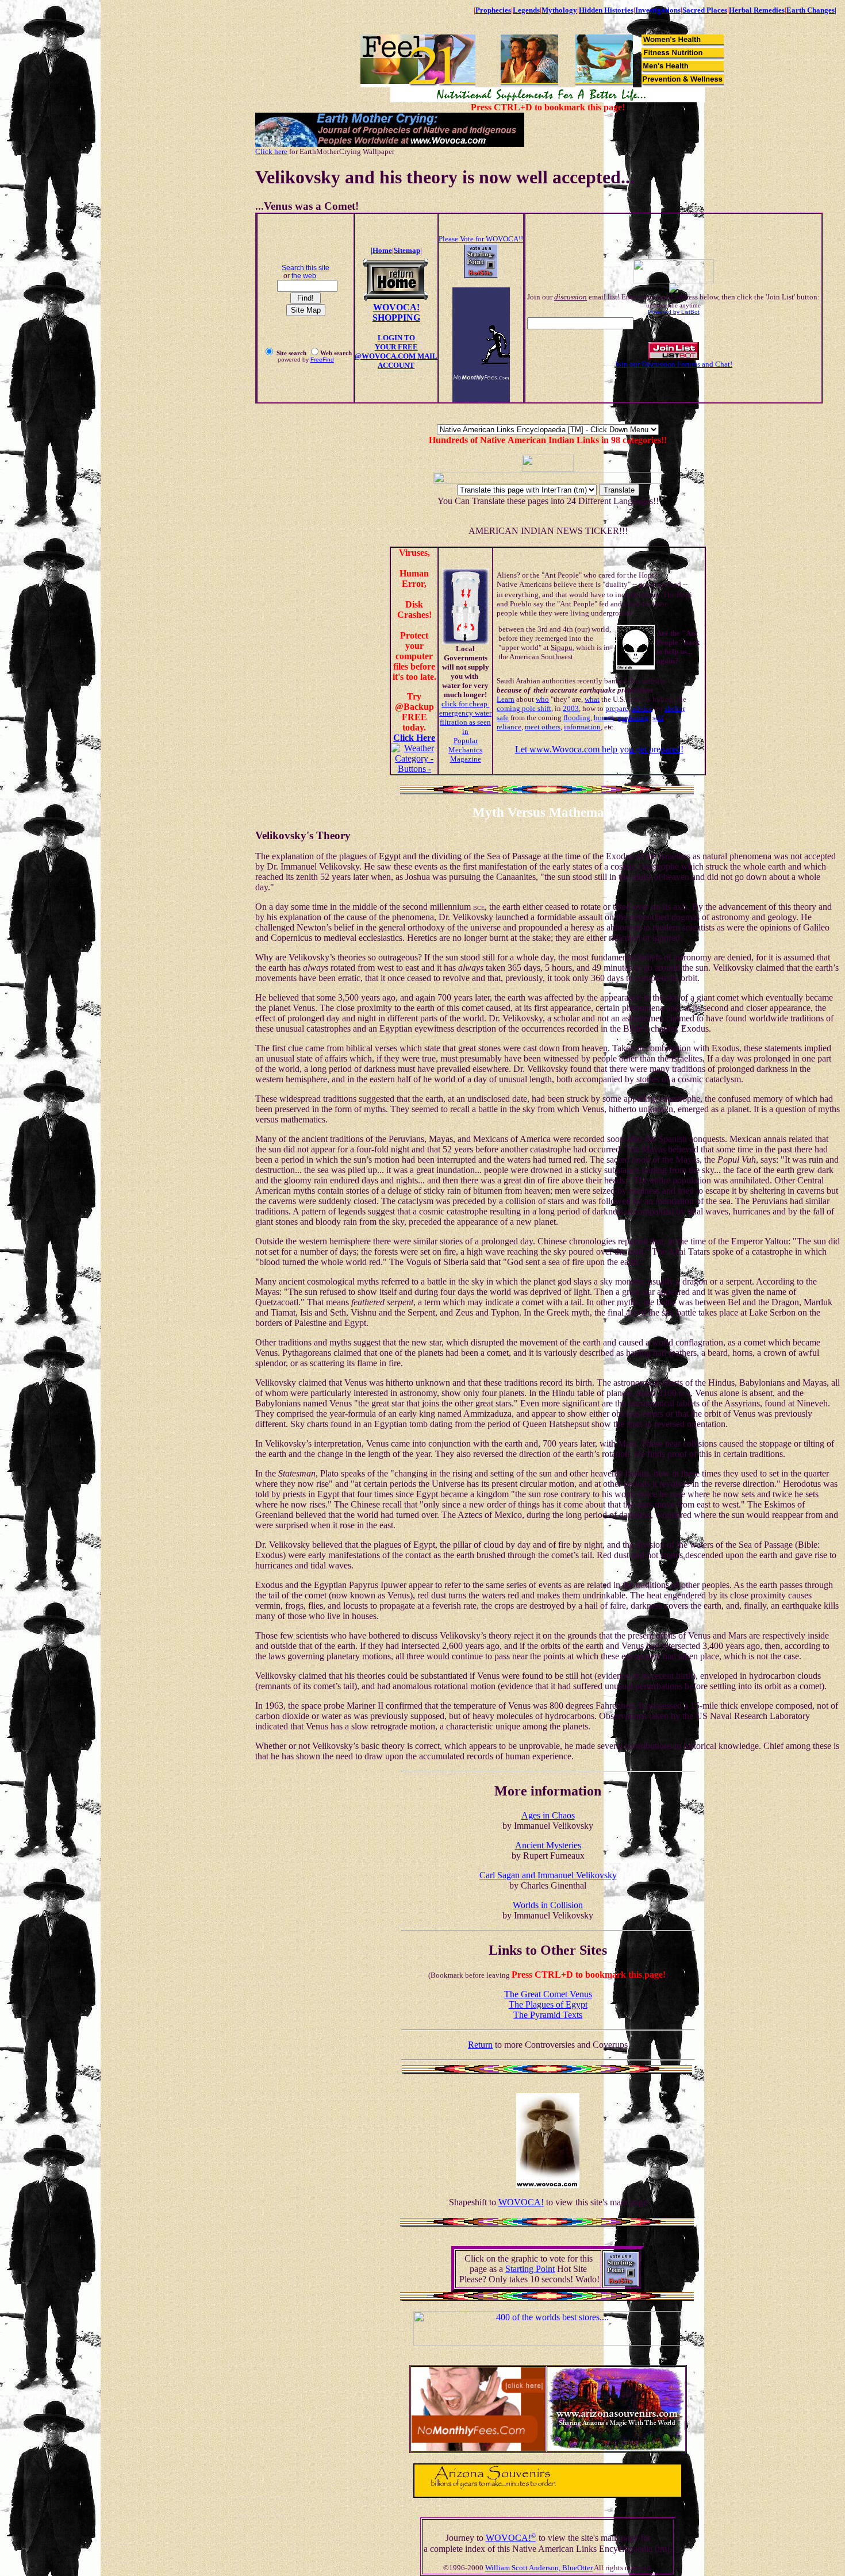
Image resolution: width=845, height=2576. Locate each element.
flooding (577, 718)
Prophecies (493, 10)
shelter (675, 708)
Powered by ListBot (674, 312)
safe (503, 718)
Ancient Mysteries (548, 1845)
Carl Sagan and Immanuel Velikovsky (548, 1875)
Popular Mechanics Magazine (465, 750)
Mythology (559, 10)
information (582, 727)
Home (382, 250)
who (542, 699)
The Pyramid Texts (548, 2015)
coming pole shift (524, 708)
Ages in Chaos (548, 1815)
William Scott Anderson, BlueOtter (539, 2568)
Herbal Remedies (757, 10)
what (592, 699)
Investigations (658, 10)
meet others (543, 727)
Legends (526, 10)
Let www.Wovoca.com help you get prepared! (599, 749)
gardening (633, 718)
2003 (571, 708)
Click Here (414, 738)
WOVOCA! (521, 2202)
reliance (509, 727)
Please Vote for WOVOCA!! (481, 239)
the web (304, 276)
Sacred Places (705, 10)
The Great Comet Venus (548, 1994)
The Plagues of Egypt (548, 2004)
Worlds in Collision (548, 1905)
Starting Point (530, 2269)
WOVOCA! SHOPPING (396, 312)
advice (642, 708)
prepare (617, 708)
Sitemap (407, 250)
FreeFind (322, 360)
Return (480, 2045)
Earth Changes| (811, 10)
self (658, 718)
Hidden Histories (606, 10)
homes (604, 718)
